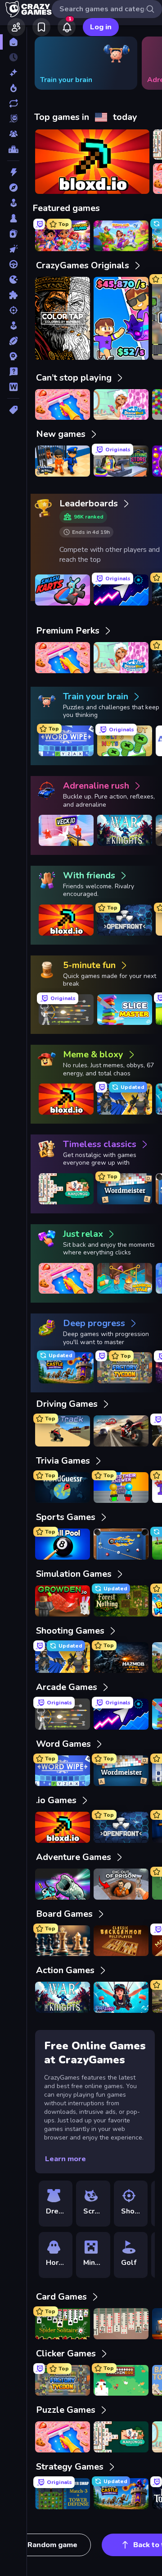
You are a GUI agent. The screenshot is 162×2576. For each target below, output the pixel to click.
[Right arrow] (141, 63)
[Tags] (13, 410)
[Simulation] (13, 326)
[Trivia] (13, 372)
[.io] (13, 280)
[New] (13, 73)
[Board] (13, 218)
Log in (101, 27)
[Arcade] (13, 203)
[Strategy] (13, 356)
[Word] (13, 387)
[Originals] (13, 119)
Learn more (65, 2159)
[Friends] (16, 27)
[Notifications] (67, 27)
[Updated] (13, 103)
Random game (52, 2545)
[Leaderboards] (13, 149)
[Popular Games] (13, 88)
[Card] (13, 234)
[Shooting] (13, 310)
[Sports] (13, 341)
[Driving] (13, 264)
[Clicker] (13, 249)
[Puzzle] (13, 295)
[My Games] (41, 27)
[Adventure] (13, 188)
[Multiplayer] (13, 134)
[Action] (13, 172)
